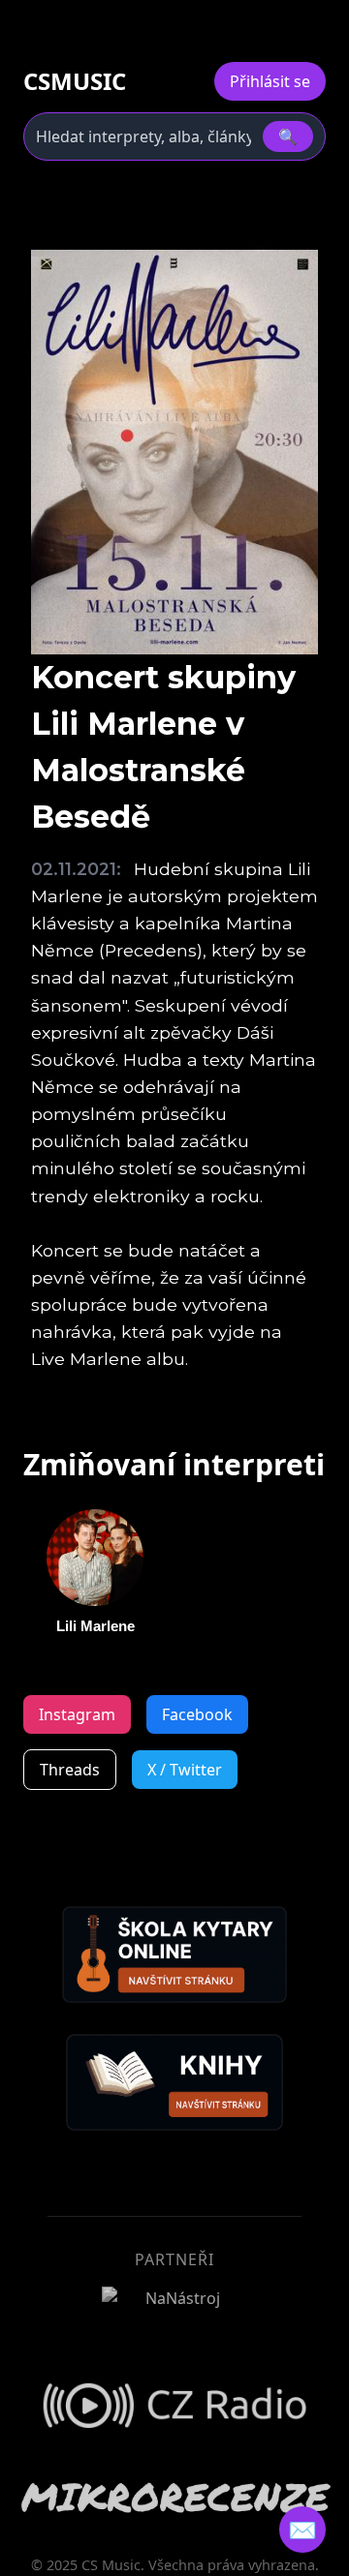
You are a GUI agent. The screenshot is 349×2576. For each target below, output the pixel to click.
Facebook (197, 1714)
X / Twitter (185, 1770)
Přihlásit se (270, 81)
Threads (70, 1770)
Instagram (77, 1714)
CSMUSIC (75, 81)
